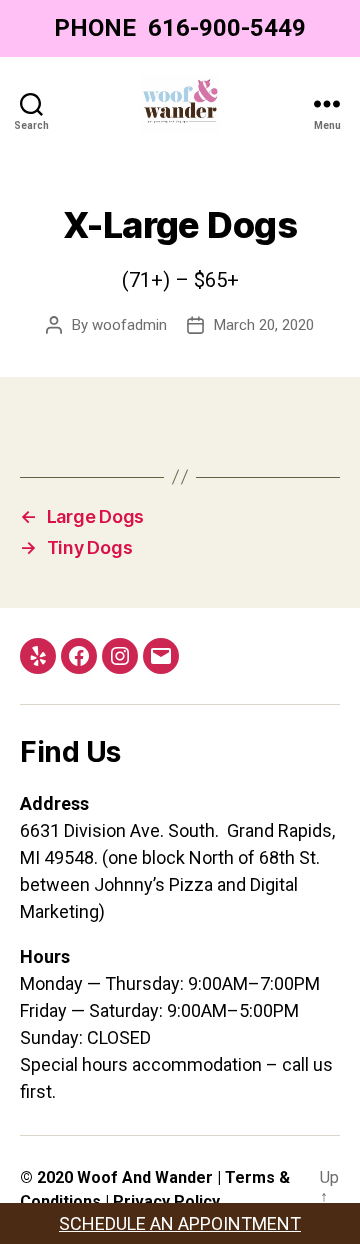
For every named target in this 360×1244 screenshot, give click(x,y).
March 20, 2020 (264, 325)
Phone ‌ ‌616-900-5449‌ (180, 28)
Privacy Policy (166, 1201)
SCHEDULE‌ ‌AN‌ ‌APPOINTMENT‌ (180, 1223)
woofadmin (129, 325)
